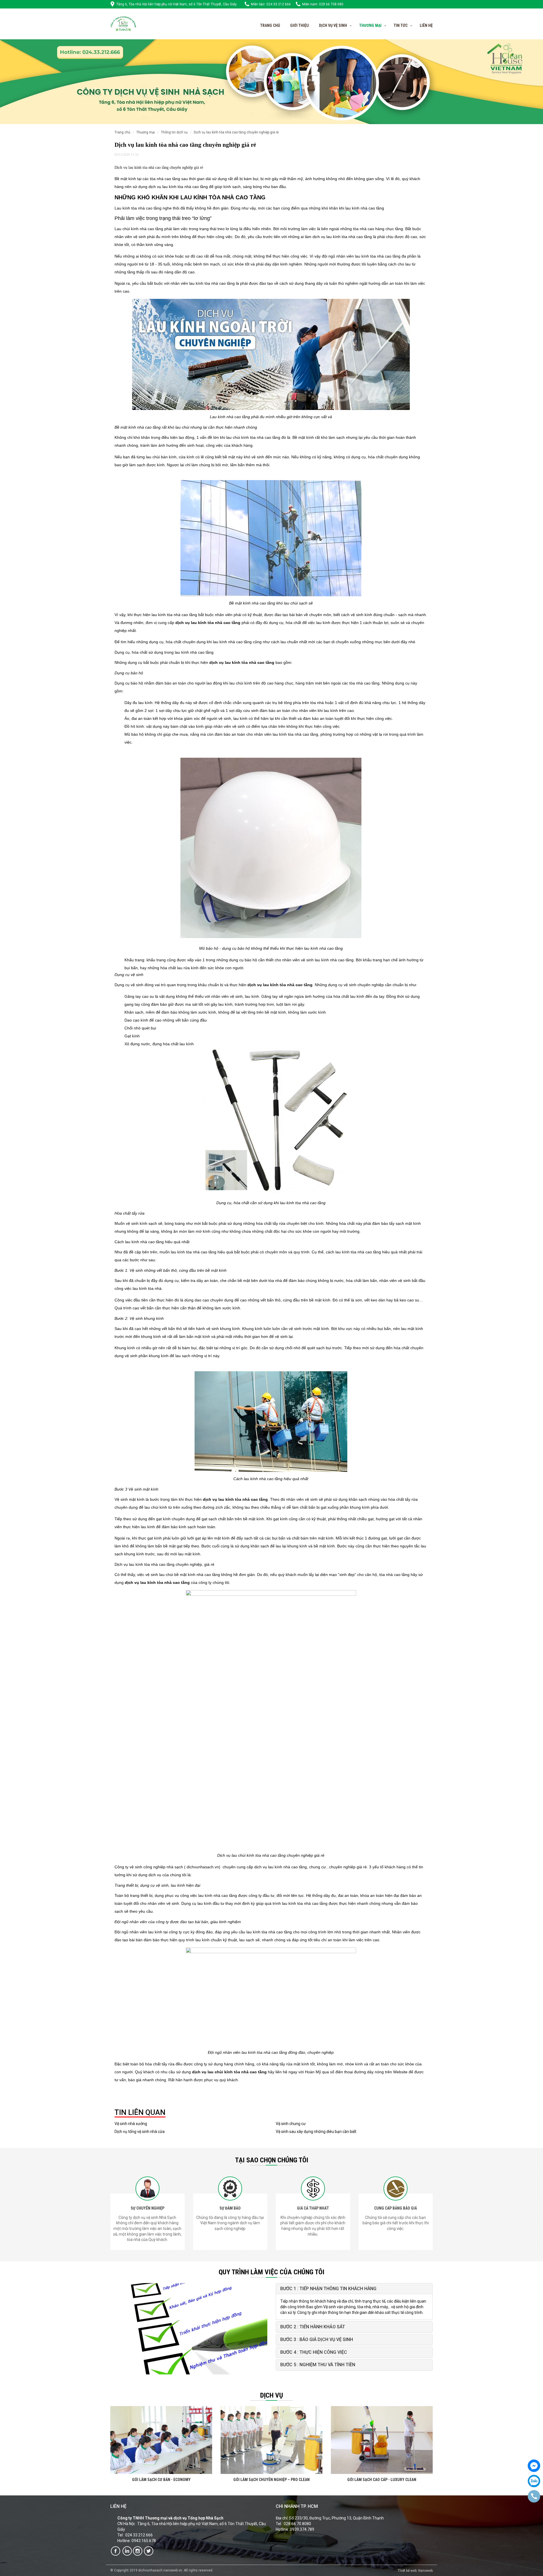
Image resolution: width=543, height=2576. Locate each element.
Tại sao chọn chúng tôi (272, 2160)
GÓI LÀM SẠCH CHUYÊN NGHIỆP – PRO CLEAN (271, 2480)
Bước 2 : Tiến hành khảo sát (313, 2327)
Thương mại (146, 132)
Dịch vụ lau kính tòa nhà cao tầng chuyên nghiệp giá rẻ (236, 132)
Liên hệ (426, 25)
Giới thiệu (299, 25)
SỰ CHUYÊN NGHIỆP (147, 2208)
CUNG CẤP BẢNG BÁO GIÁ (396, 2208)
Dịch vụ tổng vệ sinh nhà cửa (140, 2132)
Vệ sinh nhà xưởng (131, 2124)
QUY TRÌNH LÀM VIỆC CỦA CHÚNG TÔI (271, 2272)
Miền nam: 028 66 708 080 (323, 4)
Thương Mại (370, 25)
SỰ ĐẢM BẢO (230, 2208)
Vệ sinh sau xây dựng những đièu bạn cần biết (316, 2132)
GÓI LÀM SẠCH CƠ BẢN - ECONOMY (161, 2480)
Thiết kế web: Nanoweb (415, 2571)
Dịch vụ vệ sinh (333, 25)
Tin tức (401, 25)
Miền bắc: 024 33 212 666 (271, 4)
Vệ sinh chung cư (291, 2124)
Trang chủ (270, 25)
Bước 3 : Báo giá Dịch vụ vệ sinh (317, 2339)
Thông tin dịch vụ (174, 132)
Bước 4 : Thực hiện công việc (314, 2352)
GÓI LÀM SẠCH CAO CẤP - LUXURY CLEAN (382, 2480)
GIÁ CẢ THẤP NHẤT (313, 2208)
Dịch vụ (272, 2395)
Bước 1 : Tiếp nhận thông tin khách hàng (328, 2289)
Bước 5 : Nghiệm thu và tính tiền (318, 2365)
